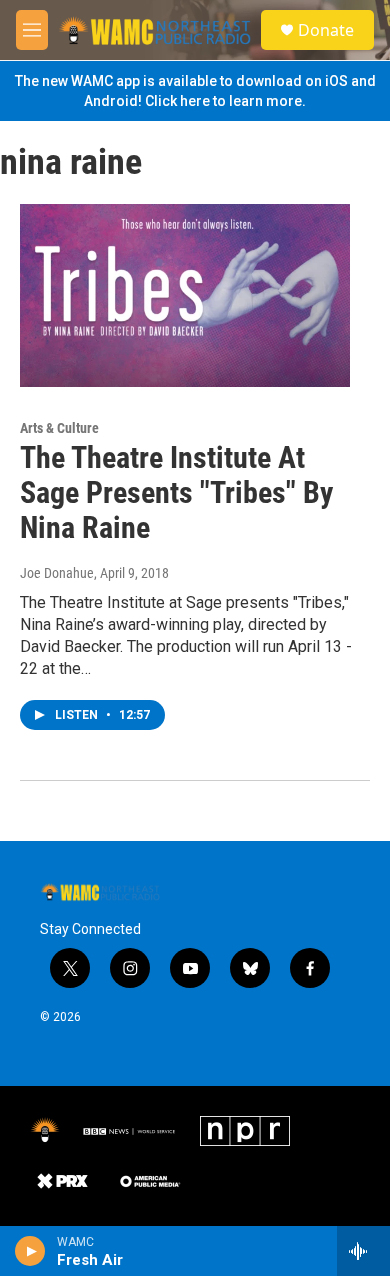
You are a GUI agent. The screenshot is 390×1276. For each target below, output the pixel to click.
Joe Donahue (57, 573)
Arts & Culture (59, 428)
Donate (326, 30)
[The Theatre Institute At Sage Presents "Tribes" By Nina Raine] (185, 296)
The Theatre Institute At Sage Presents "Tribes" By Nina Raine (176, 492)
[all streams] (363, 1251)
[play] (30, 1251)
